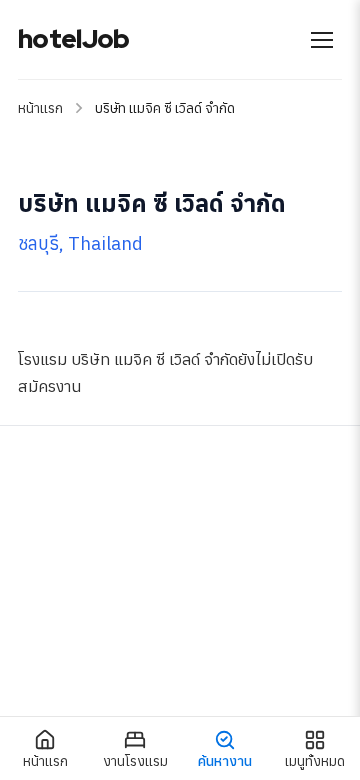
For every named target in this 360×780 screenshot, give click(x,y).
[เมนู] (322, 40)
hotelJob (73, 39)
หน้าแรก (40, 108)
